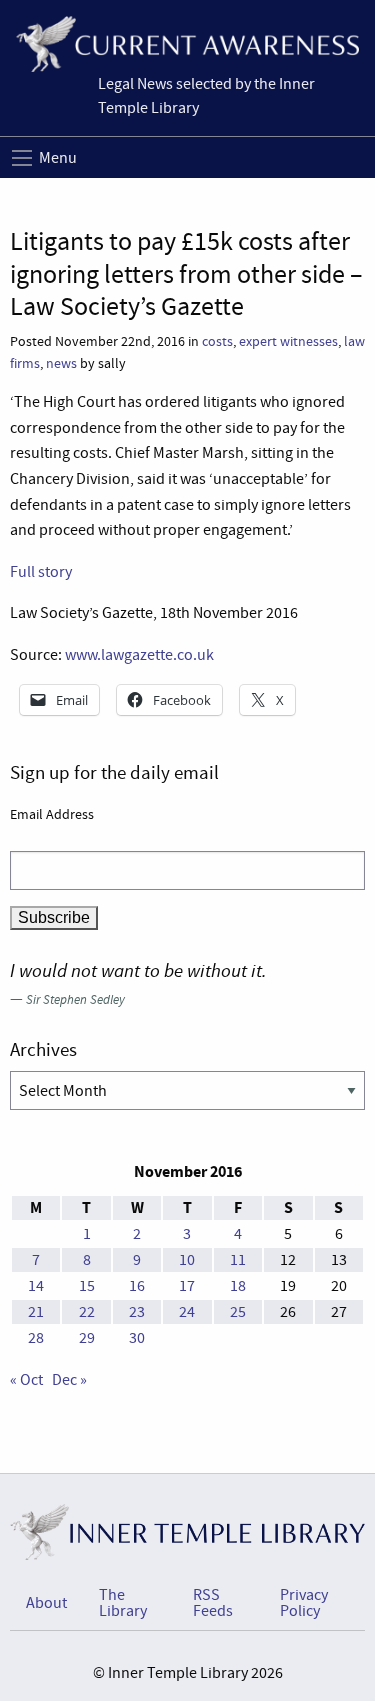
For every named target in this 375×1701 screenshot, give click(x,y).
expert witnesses (288, 341)
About (46, 1603)
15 (87, 1286)
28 (36, 1338)
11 (238, 1260)
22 (87, 1312)
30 (137, 1338)
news (61, 363)
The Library (123, 1603)
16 (137, 1286)
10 (187, 1260)
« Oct (26, 1380)
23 (137, 1312)
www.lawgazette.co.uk (139, 655)
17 (187, 1286)
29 (87, 1338)
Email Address (52, 814)
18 (238, 1286)
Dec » (69, 1380)
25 (238, 1312)
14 (36, 1286)
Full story (41, 572)
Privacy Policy (304, 1603)
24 (187, 1312)
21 (36, 1312)
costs (217, 341)
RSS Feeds (213, 1603)
